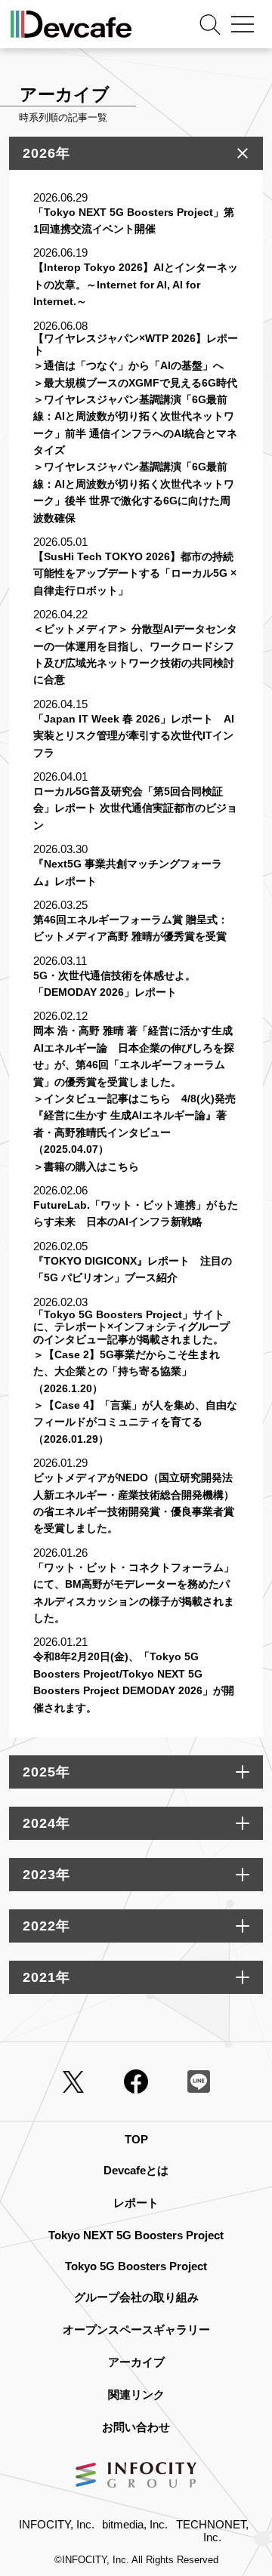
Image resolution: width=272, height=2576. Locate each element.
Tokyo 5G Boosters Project (136, 2266)
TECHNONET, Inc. (212, 2531)
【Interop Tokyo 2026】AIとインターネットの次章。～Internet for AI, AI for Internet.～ (136, 284)
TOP (136, 2139)
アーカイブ (136, 2362)
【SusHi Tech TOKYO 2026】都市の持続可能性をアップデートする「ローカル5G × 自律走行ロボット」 (135, 573)
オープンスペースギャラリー (136, 2329)
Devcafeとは (136, 2170)
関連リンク (136, 2394)
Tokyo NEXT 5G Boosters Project (136, 2235)
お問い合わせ (136, 2427)
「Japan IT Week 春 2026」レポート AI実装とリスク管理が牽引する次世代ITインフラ (134, 736)
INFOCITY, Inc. (57, 2524)
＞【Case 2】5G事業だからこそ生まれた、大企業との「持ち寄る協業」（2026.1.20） (127, 1371)
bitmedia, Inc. (135, 2524)
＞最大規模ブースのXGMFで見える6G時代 (135, 383)
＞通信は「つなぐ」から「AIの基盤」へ (128, 365)
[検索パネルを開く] (210, 24)
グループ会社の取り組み (136, 2297)
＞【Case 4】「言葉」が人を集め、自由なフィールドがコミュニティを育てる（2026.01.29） (135, 1422)
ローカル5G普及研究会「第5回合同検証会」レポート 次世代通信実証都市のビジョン (135, 808)
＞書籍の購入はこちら (86, 1166)
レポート (136, 2203)
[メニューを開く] (243, 24)
